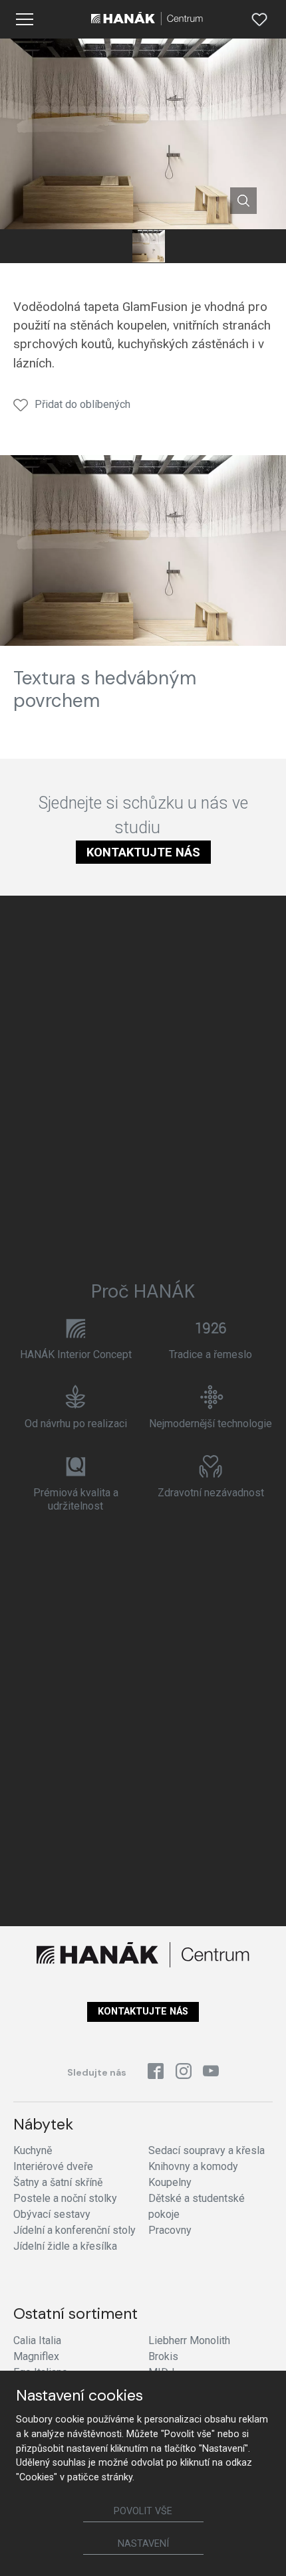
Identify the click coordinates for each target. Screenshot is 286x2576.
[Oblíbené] (259, 19)
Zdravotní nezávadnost (211, 1493)
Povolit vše (143, 2511)
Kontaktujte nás (143, 852)
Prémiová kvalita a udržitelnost (76, 1499)
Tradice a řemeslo (211, 1354)
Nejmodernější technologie (211, 1424)
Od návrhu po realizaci (76, 1424)
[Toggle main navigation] (25, 19)
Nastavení (143, 2544)
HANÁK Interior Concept (76, 1354)
